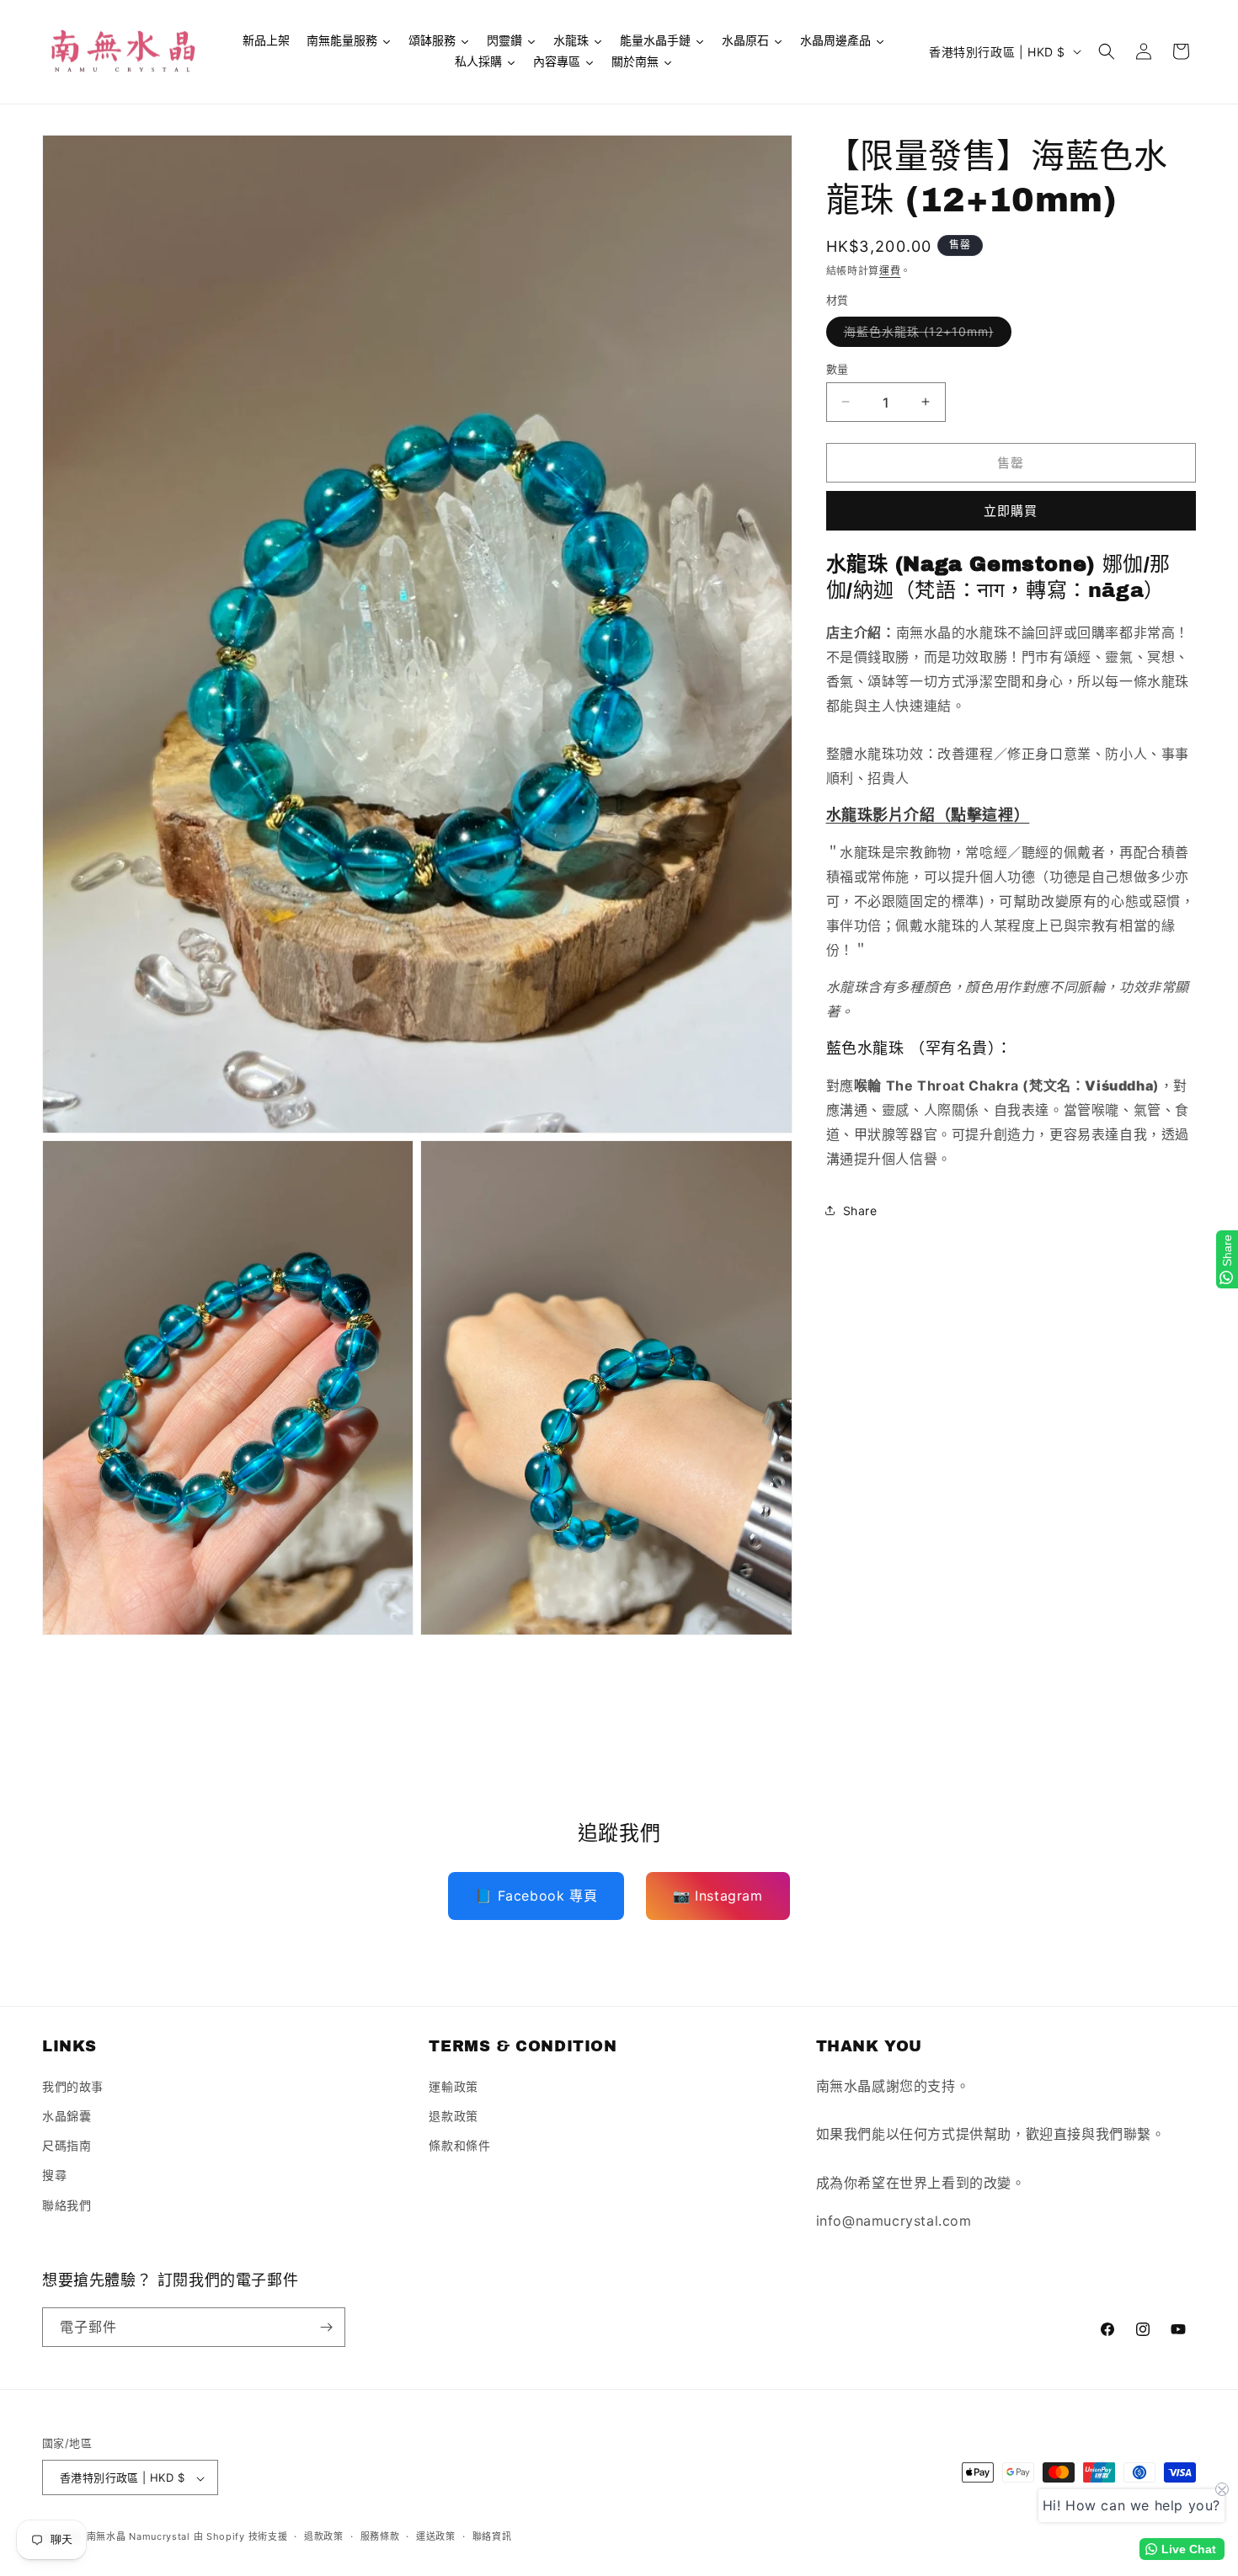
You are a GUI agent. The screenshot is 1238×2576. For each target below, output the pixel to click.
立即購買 (1011, 511)
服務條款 (380, 2537)
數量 (838, 368)
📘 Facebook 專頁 (536, 1896)
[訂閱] (326, 2327)
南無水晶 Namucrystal (139, 2537)
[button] (1107, 51)
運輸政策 (453, 2085)
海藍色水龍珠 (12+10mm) (925, 334)
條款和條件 (459, 2144)
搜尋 (54, 2175)
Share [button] (860, 1211)
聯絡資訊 (492, 2537)
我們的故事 (73, 2085)
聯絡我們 (67, 2204)
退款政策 (453, 2115)
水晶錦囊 (67, 2115)
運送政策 (436, 2537)
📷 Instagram (718, 1896)
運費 (890, 271)
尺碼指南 (67, 2144)
